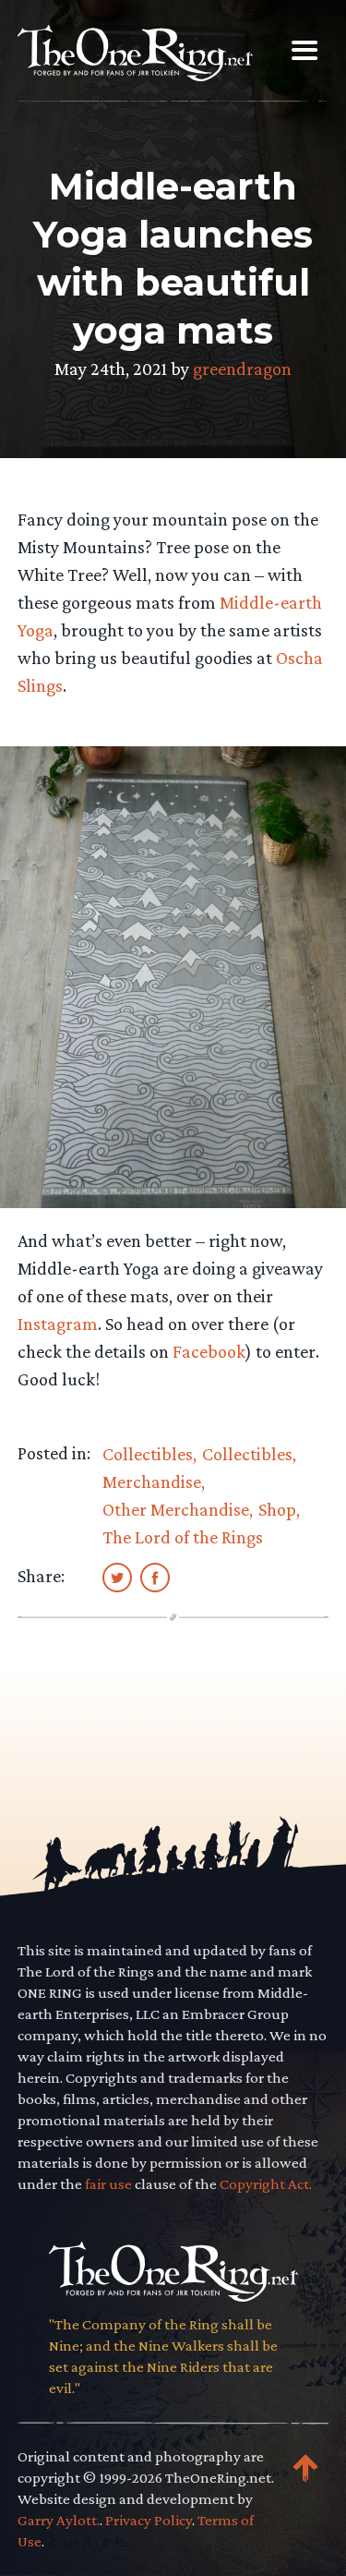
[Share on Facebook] (155, 1577)
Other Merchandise (176, 1509)
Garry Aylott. (59, 2520)
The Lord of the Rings (183, 1537)
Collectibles (148, 1454)
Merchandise (152, 1482)
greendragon (242, 369)
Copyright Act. (266, 2184)
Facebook (209, 1351)
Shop (277, 1509)
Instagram (58, 1324)
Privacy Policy (149, 2520)
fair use (108, 2184)
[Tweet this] (117, 1577)
